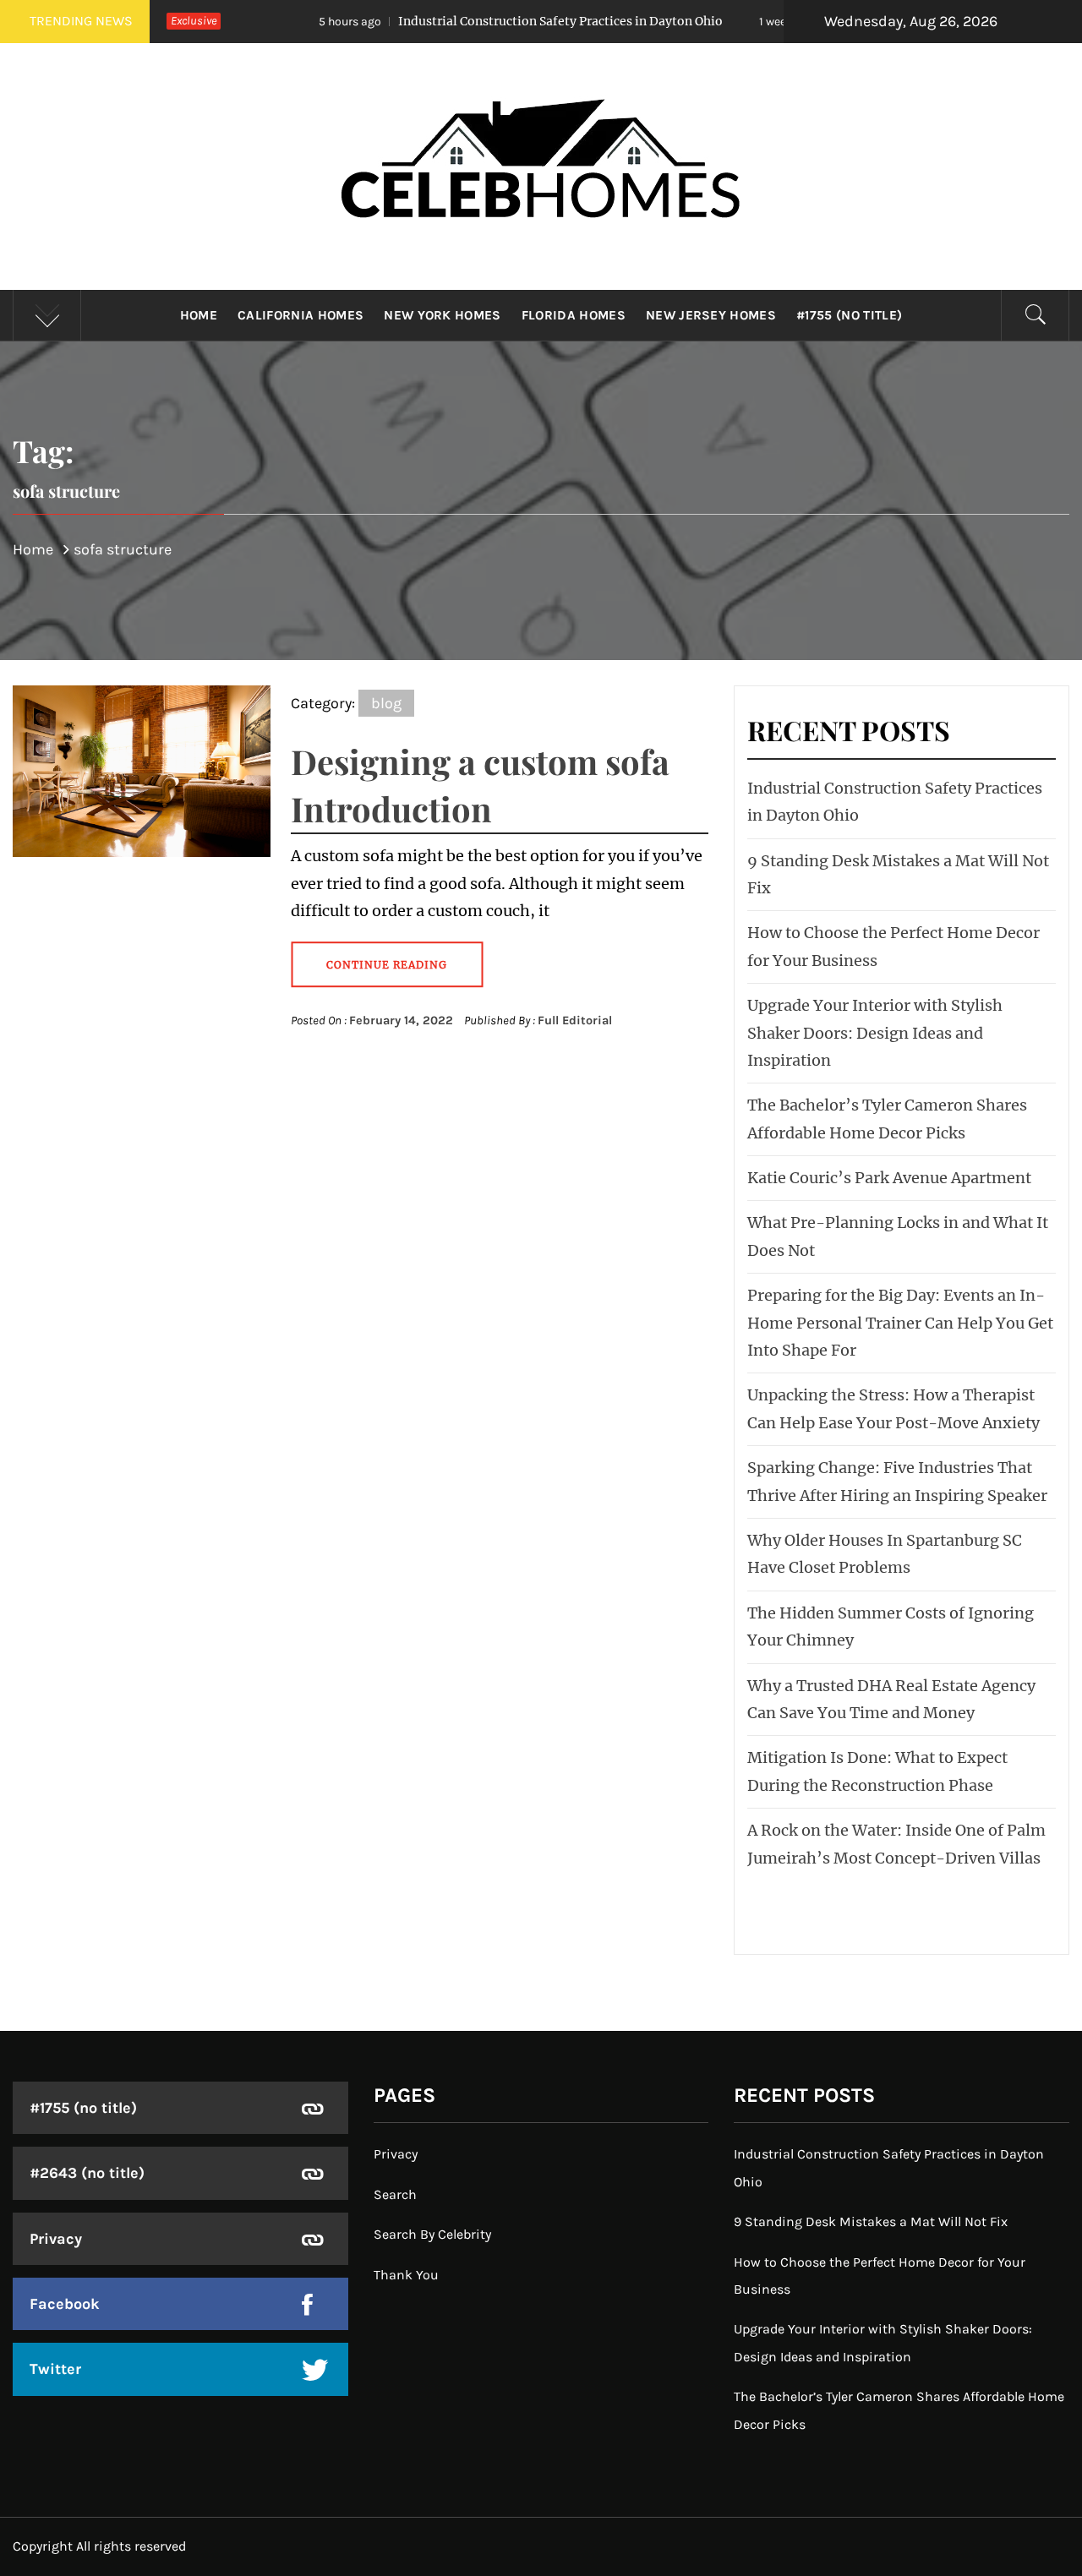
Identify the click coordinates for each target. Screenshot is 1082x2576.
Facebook (65, 2304)
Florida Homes (574, 315)
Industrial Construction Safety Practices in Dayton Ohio (450, 21)
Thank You (406, 2275)
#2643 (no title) (87, 2173)
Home (199, 315)
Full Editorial (575, 1021)
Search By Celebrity (432, 2234)
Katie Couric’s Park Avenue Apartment (889, 1178)
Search (395, 2194)
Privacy (56, 2239)
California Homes (301, 315)
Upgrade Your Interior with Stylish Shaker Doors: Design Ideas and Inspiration (875, 1033)
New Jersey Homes (711, 315)
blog (386, 703)
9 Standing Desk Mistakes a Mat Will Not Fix (871, 2221)
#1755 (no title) (849, 315)
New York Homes (442, 315)
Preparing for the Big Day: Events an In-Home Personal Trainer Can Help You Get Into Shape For (900, 1323)
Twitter (55, 2369)
